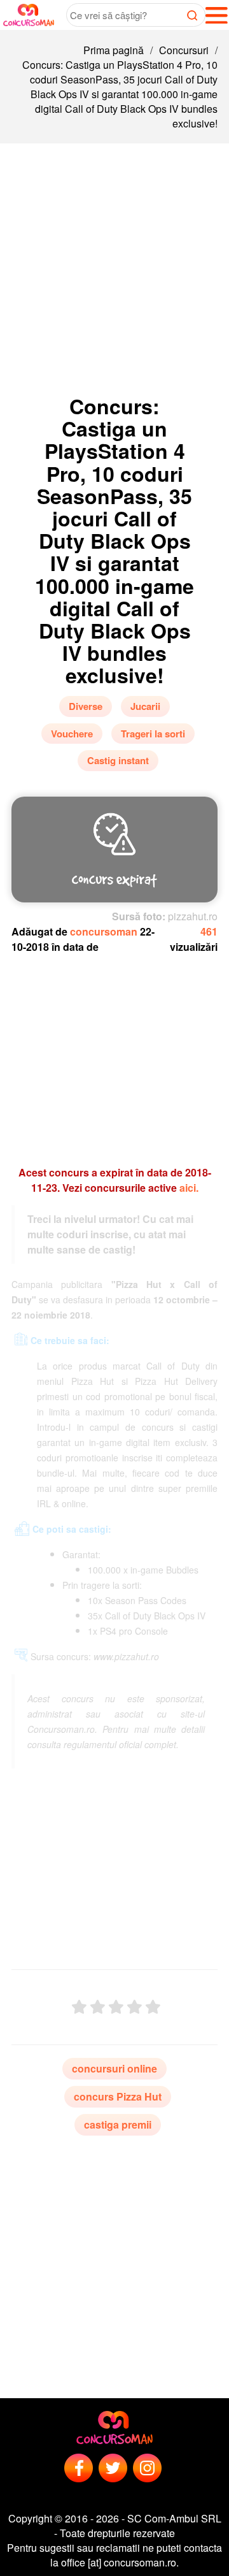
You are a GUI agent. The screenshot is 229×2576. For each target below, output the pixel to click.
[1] (79, 2007)
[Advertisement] (114, 264)
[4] (135, 2007)
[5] (153, 2007)
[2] (98, 2007)
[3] (116, 2007)
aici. (189, 1188)
